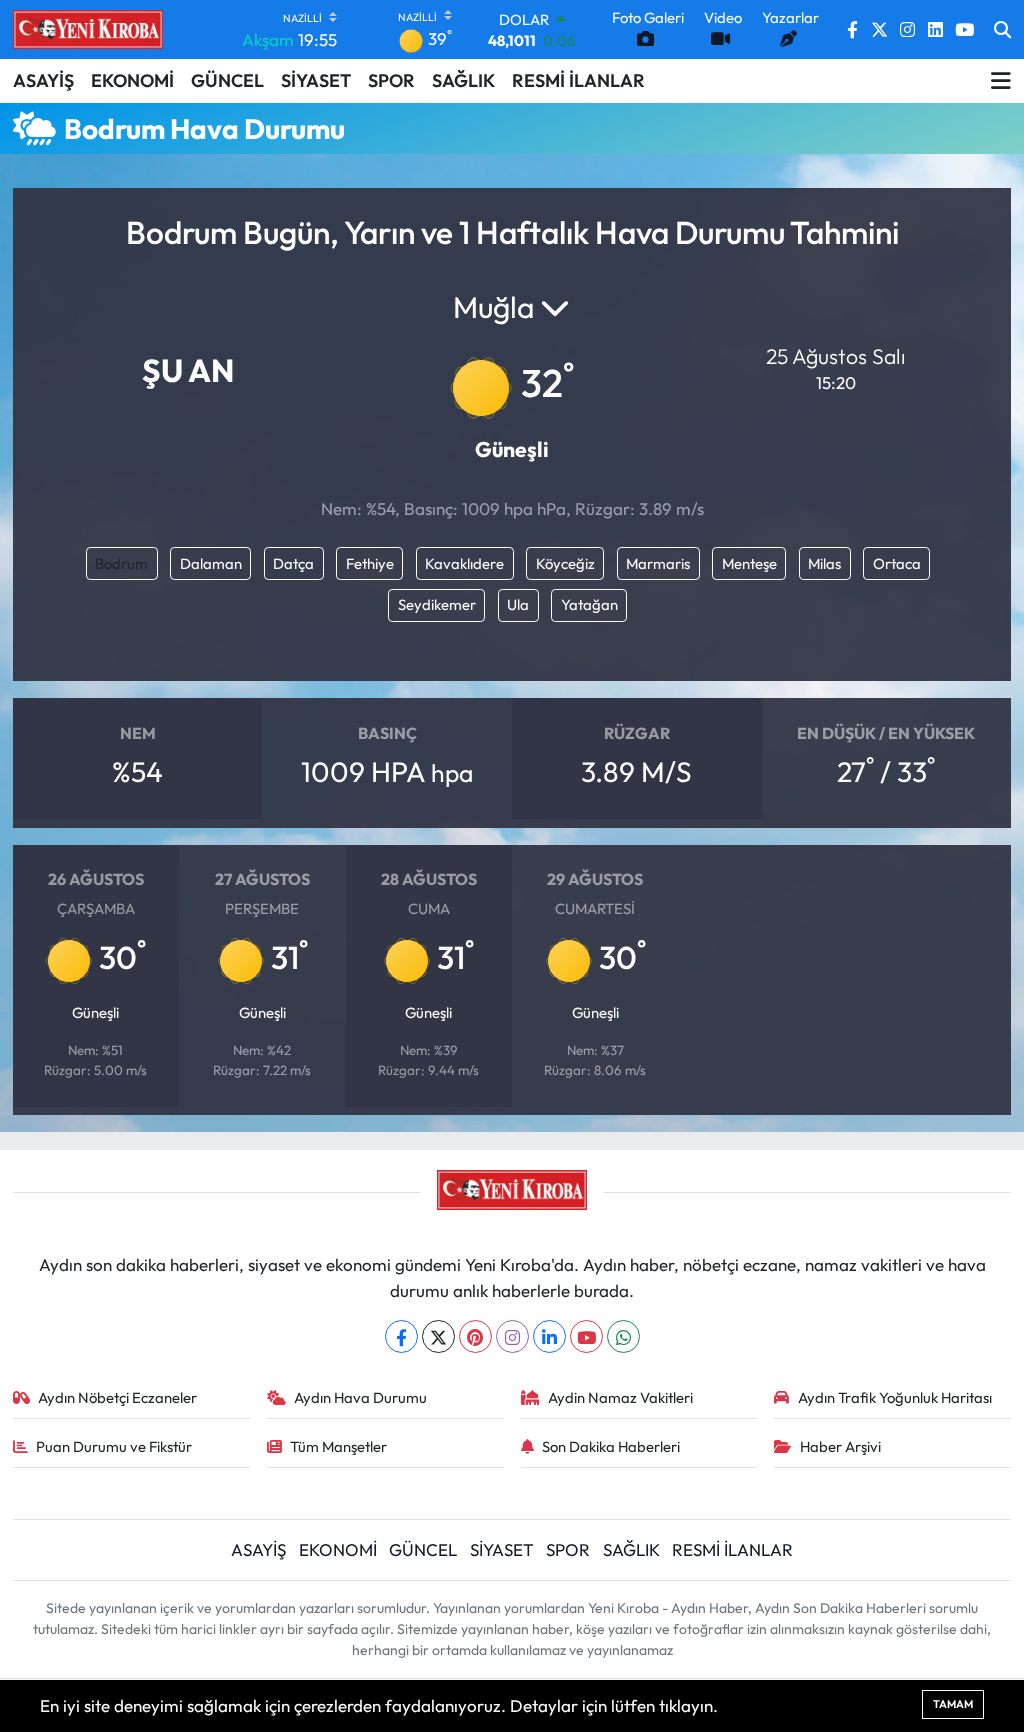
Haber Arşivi (840, 1446)
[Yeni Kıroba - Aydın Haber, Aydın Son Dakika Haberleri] (88, 29)
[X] (438, 1336)
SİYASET (316, 80)
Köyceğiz (565, 563)
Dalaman (211, 563)
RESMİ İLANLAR (578, 80)
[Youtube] (586, 1336)
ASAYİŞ (43, 80)
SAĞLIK (463, 80)
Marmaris (658, 563)
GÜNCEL (227, 80)
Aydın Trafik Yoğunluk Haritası (895, 1397)
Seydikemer (437, 604)
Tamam (953, 1704)
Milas (824, 563)
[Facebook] (401, 1336)
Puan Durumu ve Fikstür (114, 1446)
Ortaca (897, 563)
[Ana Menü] (1001, 81)
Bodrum (121, 563)
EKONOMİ (132, 80)
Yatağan (589, 604)
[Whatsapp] (623, 1336)
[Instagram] (512, 1336)
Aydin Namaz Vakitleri (620, 1397)
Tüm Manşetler (338, 1446)
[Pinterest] (475, 1336)
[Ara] (1002, 30)
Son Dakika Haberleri (611, 1446)
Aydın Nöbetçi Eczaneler (117, 1397)
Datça (293, 563)
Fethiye (370, 563)
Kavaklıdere (464, 563)
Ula (518, 604)
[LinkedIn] (549, 1336)
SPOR (391, 80)
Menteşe (749, 563)
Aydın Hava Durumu (360, 1397)
